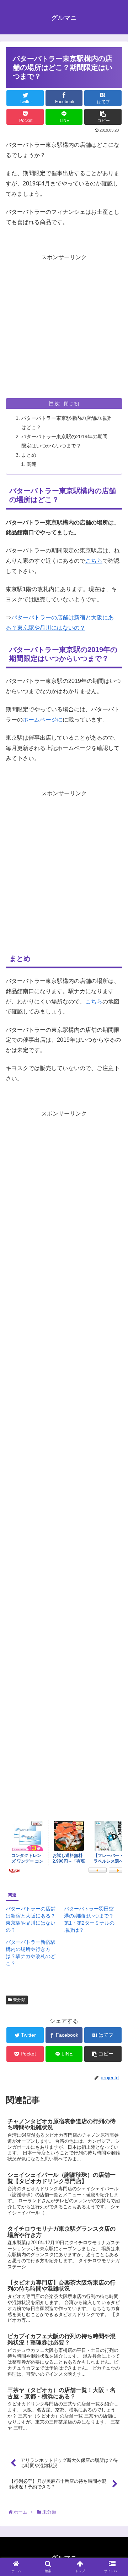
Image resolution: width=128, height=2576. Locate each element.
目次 (54, 403)
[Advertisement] (64, 327)
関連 (32, 464)
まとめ (29, 455)
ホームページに (43, 720)
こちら (94, 561)
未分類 (19, 2000)
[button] (114, 1360)
